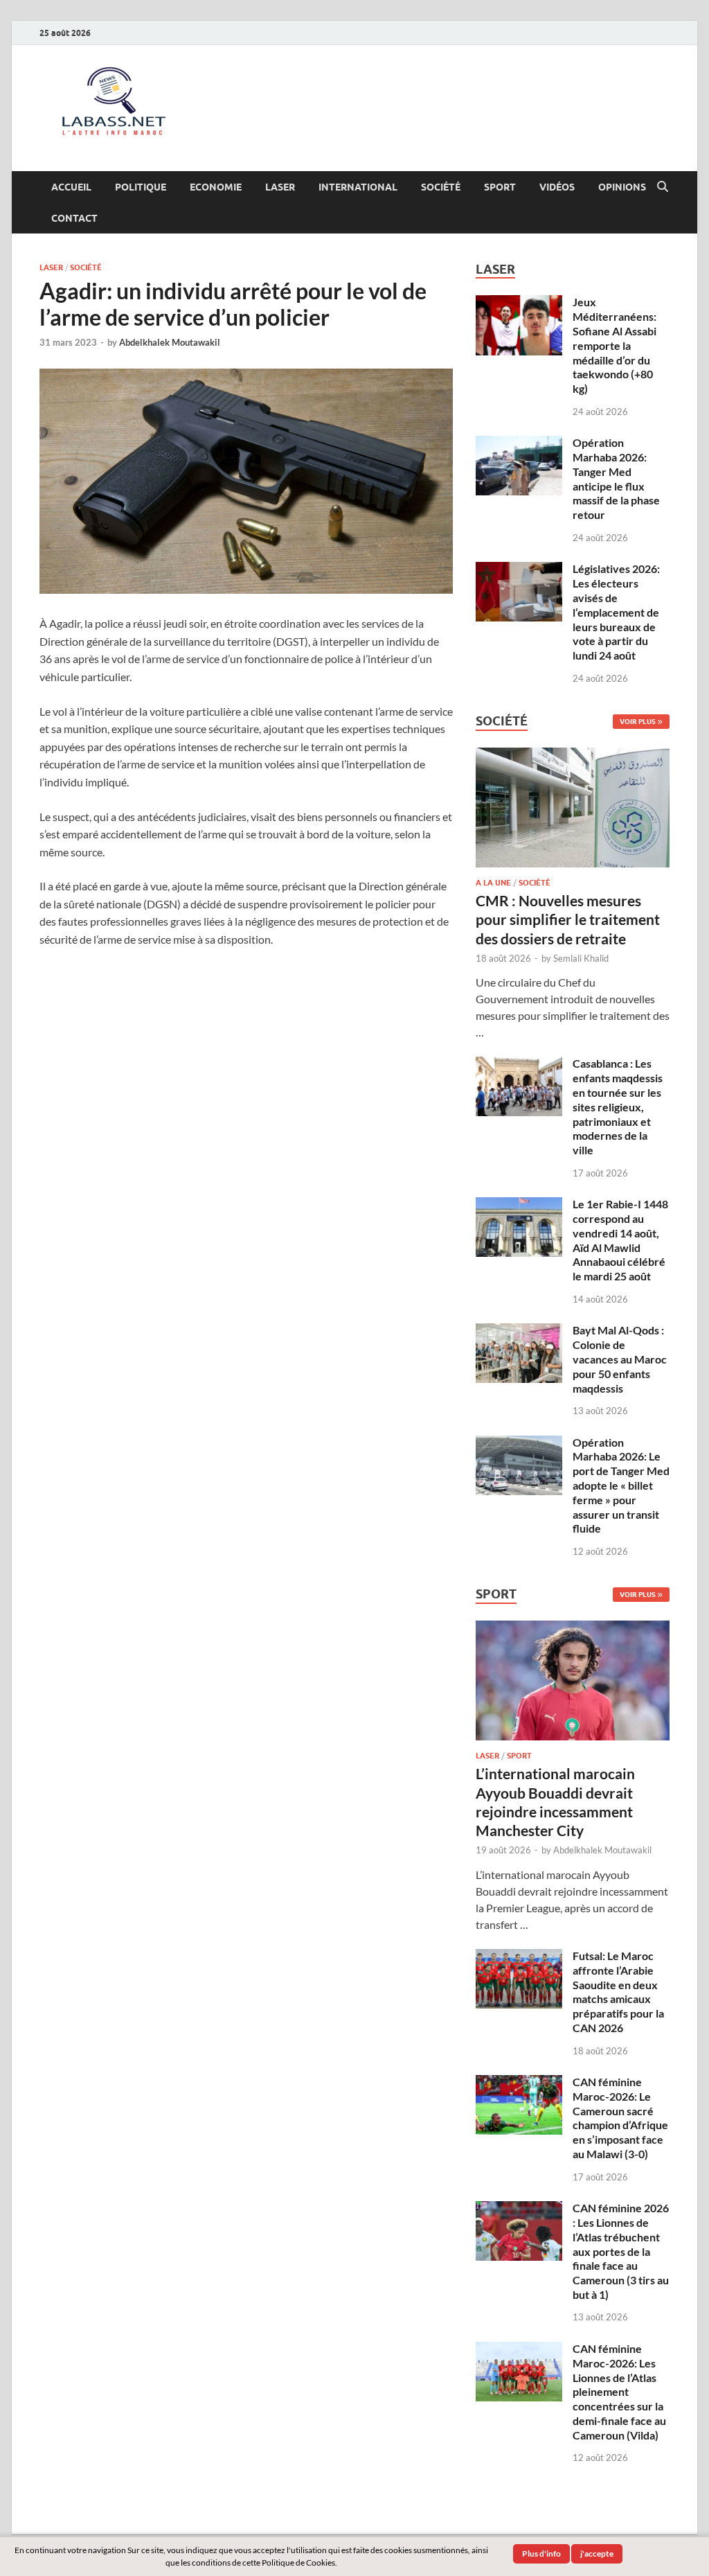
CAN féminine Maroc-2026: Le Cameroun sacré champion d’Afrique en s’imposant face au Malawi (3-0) (620, 2118)
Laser (280, 187)
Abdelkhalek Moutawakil (170, 342)
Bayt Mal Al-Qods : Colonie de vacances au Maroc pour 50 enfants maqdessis (620, 1359)
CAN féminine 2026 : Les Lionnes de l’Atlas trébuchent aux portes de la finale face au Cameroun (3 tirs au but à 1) (621, 2251)
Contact (74, 218)
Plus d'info (541, 2553)
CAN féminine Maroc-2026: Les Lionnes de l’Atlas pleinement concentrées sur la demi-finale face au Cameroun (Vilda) (619, 2392)
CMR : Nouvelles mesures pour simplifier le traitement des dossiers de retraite (568, 919)
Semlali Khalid (581, 958)
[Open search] (663, 187)
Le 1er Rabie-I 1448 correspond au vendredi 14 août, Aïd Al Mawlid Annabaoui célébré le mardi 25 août (620, 1240)
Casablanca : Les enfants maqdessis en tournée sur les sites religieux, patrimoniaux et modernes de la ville (618, 1106)
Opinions (622, 187)
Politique (141, 187)
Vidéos (557, 187)
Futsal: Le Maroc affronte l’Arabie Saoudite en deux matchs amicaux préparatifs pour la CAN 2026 (618, 1992)
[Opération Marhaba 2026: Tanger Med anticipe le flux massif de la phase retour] (519, 444)
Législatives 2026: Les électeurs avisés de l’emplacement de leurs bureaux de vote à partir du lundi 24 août (616, 612)
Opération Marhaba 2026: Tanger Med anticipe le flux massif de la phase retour (616, 478)
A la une (493, 883)
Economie (216, 187)
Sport (500, 187)
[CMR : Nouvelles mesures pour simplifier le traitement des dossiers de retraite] (573, 756)
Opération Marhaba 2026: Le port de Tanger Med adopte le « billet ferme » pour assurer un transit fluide (621, 1485)
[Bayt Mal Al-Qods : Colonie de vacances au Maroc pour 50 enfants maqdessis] (519, 1331)
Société (441, 187)
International (358, 187)
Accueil (71, 187)
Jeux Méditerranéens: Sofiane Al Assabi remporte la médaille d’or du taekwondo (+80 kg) (614, 345)
